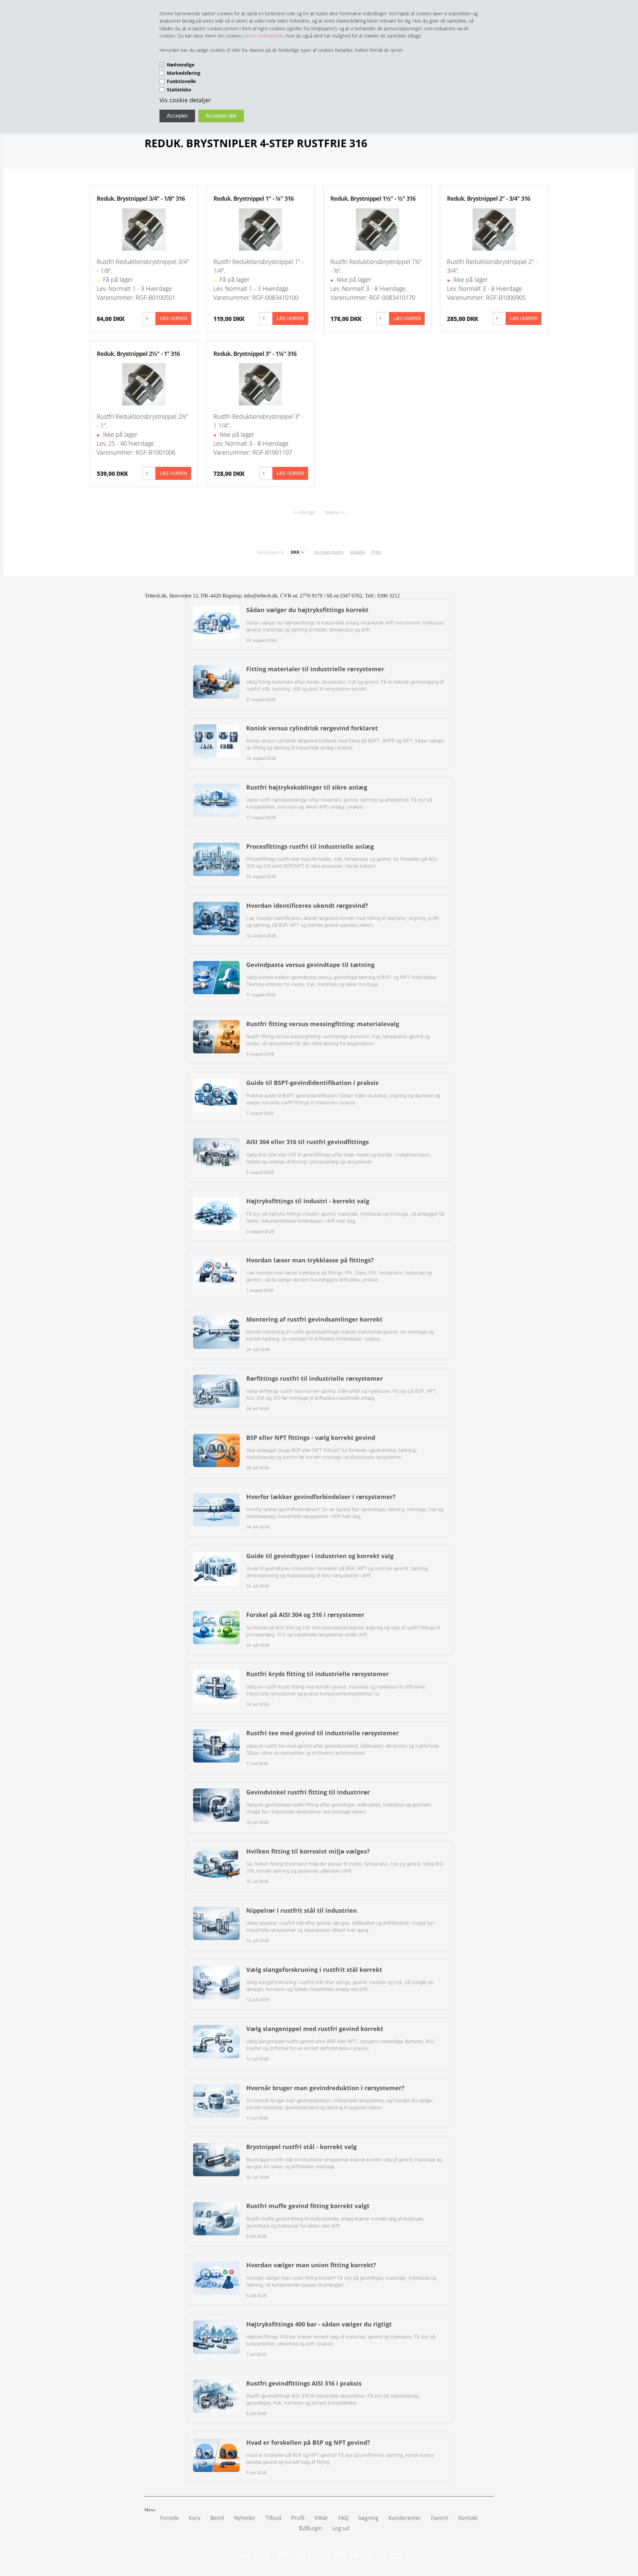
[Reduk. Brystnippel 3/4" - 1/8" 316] (144, 229)
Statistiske (179, 90)
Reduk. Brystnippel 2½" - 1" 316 (138, 354)
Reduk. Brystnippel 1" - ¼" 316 (253, 198)
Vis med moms (329, 552)
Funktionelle (181, 81)
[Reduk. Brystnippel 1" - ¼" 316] (261, 229)
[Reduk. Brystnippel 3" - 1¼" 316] (261, 384)
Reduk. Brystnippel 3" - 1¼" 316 (255, 354)
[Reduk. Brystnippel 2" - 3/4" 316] (494, 229)
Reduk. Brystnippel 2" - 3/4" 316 (488, 198)
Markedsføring (184, 73)
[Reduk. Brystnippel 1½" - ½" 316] (377, 229)
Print (376, 552)
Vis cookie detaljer (185, 100)
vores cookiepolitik (264, 36)
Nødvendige (181, 65)
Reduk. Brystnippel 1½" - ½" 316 (373, 198)
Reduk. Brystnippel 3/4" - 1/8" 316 (141, 198)
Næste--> (335, 512)
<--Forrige (304, 512)
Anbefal (357, 552)
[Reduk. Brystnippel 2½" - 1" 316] (144, 384)
